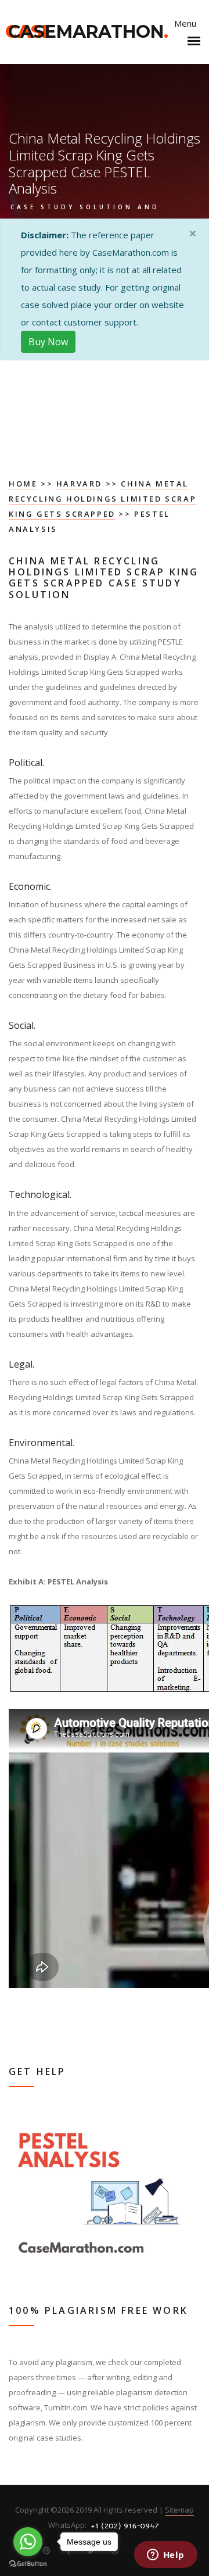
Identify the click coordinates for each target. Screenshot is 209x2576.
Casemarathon (88, 32)
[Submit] (186, 631)
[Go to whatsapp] (28, 2542)
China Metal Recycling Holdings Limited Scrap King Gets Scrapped (102, 499)
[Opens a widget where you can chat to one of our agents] (165, 2556)
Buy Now (48, 342)
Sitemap (179, 2510)
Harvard (79, 484)
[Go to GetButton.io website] (28, 2564)
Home (23, 484)
